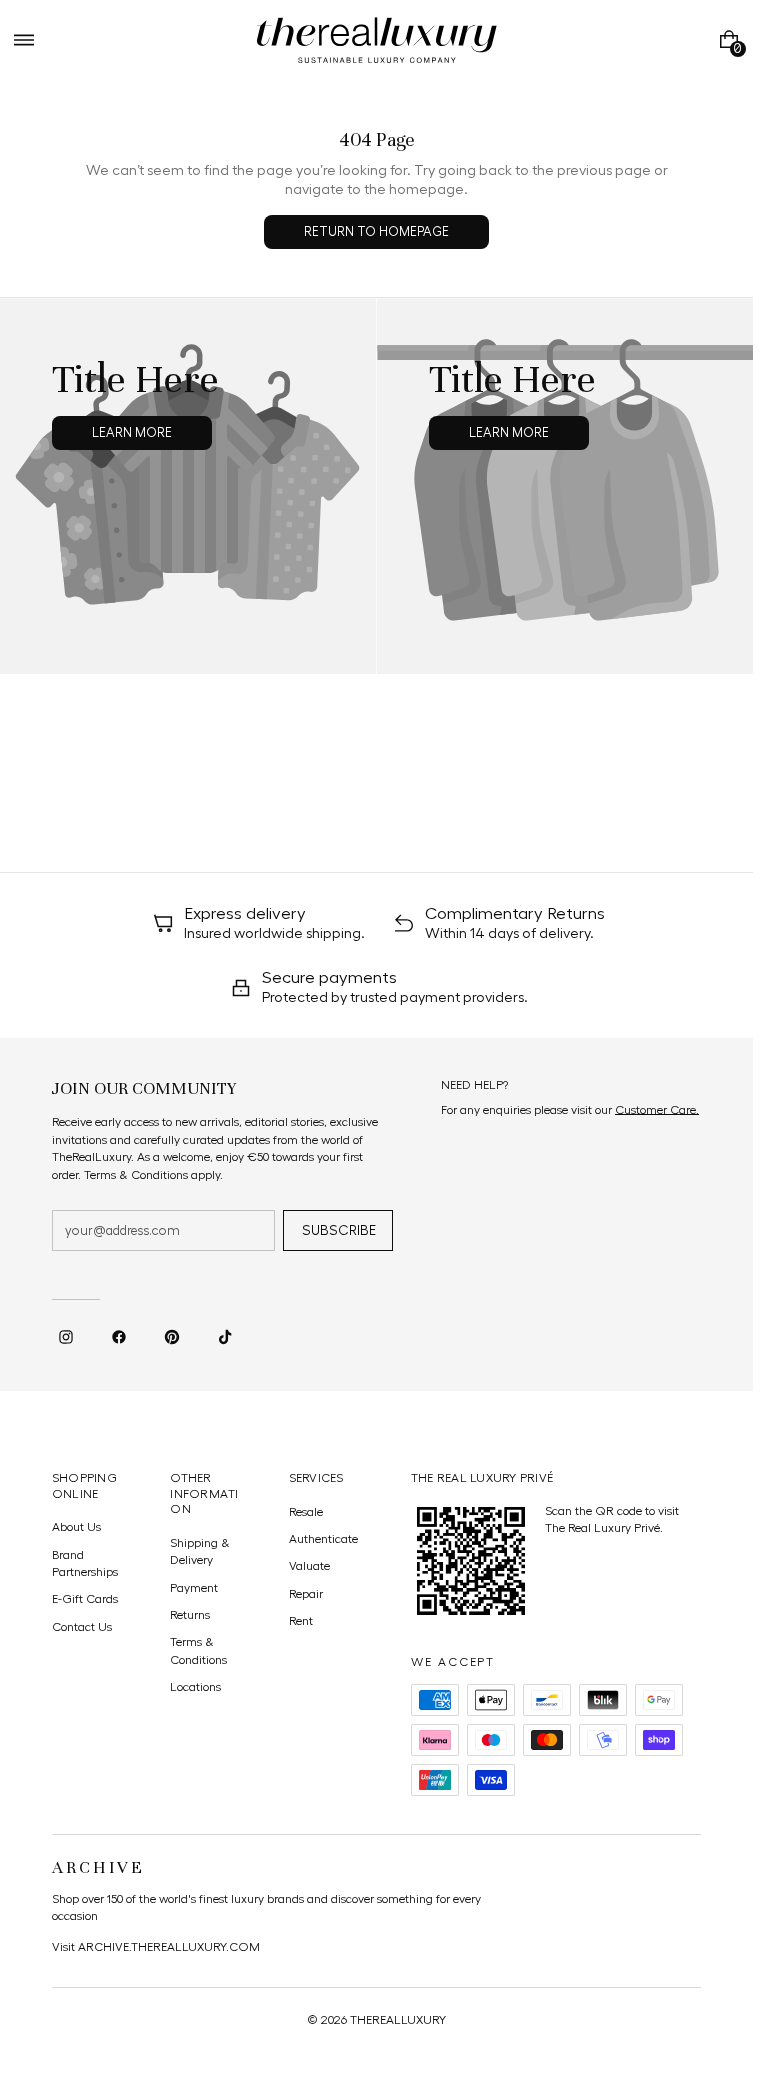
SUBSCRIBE (339, 1231)
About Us (76, 1527)
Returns (190, 1615)
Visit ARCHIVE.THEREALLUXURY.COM (156, 1947)
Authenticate (323, 1539)
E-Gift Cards (85, 1599)
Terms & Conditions (198, 1650)
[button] (24, 40)
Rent (301, 1621)
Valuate (309, 1566)
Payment (194, 1588)
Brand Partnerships (85, 1563)
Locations (195, 1687)
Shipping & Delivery (200, 1551)
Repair (306, 1594)
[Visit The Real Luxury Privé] (471, 1561)
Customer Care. (657, 1110)
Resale (306, 1512)
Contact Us (82, 1627)
